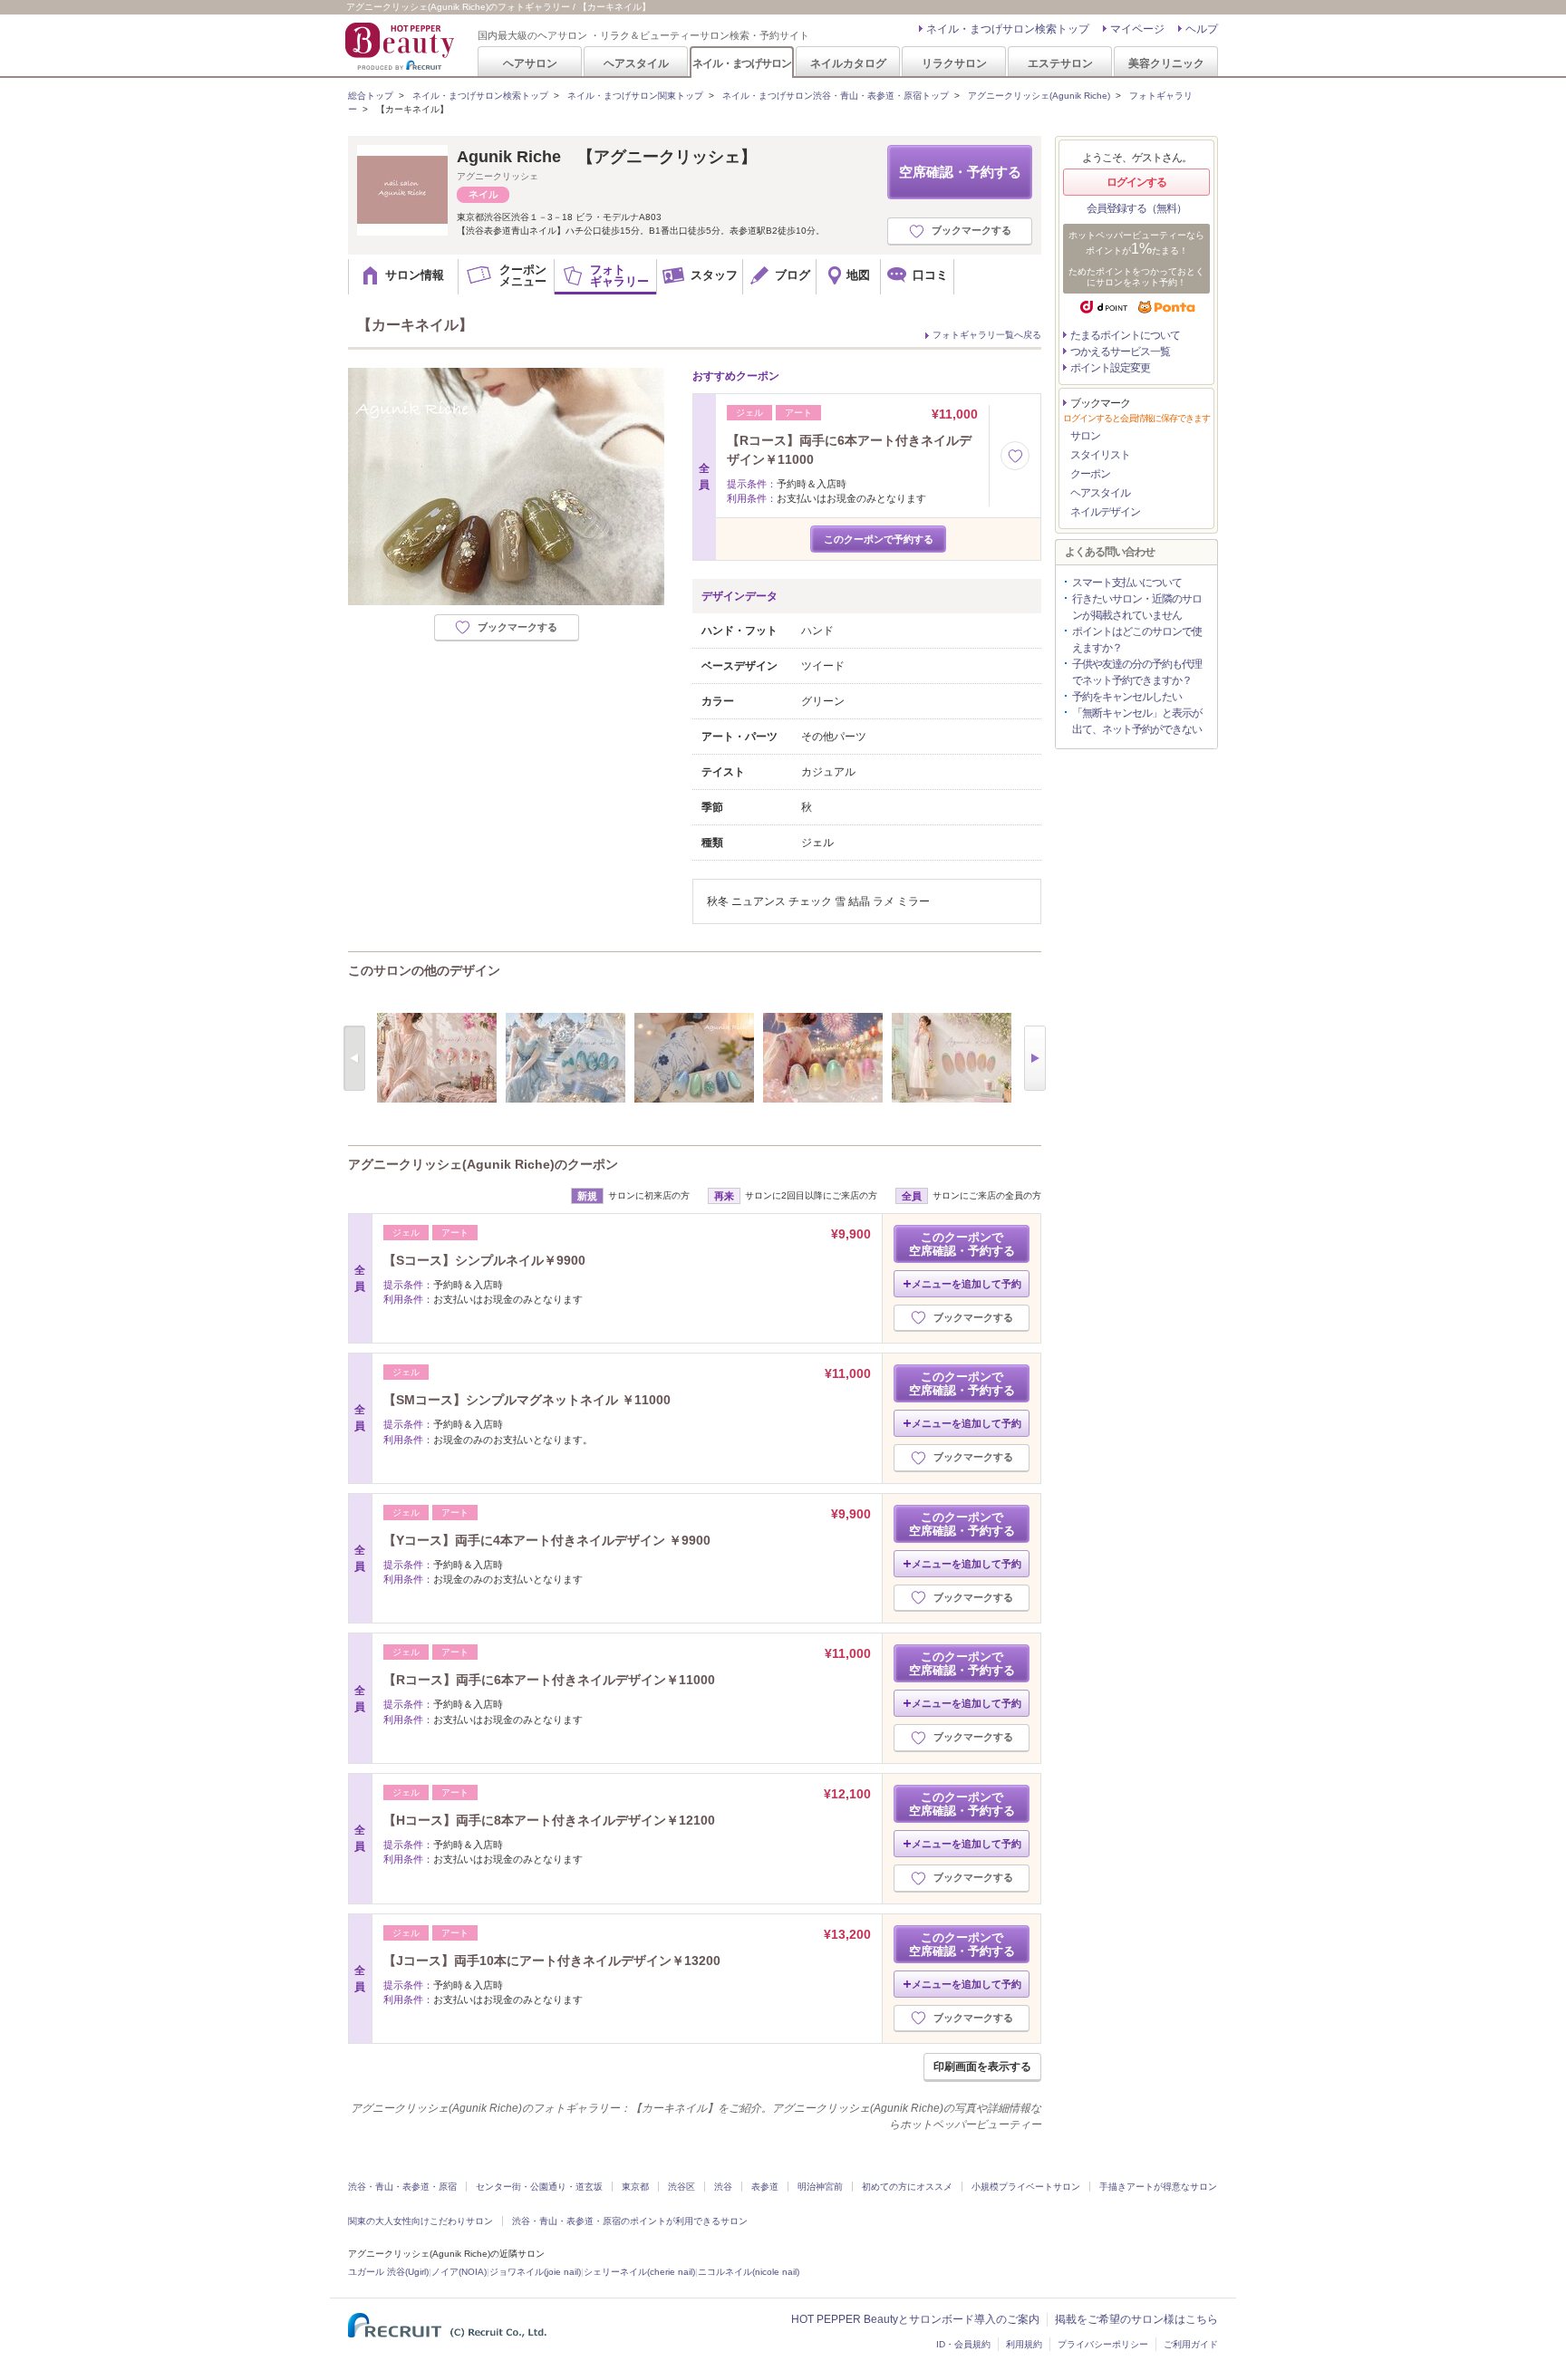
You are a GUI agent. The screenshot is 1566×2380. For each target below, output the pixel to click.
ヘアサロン (530, 63)
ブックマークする (971, 230)
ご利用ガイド (1191, 2344)
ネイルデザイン (1105, 512)
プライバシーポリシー (1103, 2344)
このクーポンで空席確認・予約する (962, 1244)
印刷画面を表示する (982, 2067)
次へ (1035, 1058)
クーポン (1090, 474)
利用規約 (1024, 2344)
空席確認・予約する (960, 172)
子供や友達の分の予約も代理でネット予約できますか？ (1137, 672)
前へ (354, 1058)
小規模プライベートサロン (1026, 2187)
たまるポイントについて (1125, 335)
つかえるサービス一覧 (1120, 352)
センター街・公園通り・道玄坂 (539, 2187)
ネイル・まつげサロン (741, 63)
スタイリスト (1100, 455)
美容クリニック (1166, 63)
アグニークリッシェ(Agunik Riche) (1039, 96)
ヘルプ (1202, 29)
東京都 (635, 2187)
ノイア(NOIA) (459, 2272)
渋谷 (723, 2187)
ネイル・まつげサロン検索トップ (1008, 29)
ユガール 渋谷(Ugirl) (388, 2272)
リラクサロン (954, 63)
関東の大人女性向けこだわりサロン (420, 2221)
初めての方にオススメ (907, 2187)
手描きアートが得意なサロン (1158, 2187)
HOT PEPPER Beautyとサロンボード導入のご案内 (915, 2319)
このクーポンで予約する (879, 539)
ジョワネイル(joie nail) (535, 2272)
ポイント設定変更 (1110, 368)
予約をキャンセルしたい (1127, 697)
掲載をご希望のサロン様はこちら (1136, 2319)
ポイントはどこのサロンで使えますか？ (1137, 640)
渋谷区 (681, 2187)
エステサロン (1060, 63)
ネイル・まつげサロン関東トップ (635, 96)
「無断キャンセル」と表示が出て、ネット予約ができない (1137, 721)
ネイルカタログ (848, 63)
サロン (1085, 436)
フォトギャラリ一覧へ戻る (987, 335)
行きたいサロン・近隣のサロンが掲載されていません (1137, 607)
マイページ (1137, 29)
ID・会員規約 (963, 2344)
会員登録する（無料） (1136, 208)
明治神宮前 (820, 2187)
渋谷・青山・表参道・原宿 (402, 2187)
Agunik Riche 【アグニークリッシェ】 (607, 157)
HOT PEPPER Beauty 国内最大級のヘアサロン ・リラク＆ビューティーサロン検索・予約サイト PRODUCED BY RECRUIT (401, 46)
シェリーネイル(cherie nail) (639, 2272)
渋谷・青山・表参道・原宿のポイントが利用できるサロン (630, 2221)
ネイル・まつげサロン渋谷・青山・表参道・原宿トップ (836, 96)
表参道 (765, 2187)
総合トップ (371, 96)
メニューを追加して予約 (967, 1284)
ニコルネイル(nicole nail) (749, 2272)
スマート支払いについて (1127, 583)
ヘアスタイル (636, 63)
